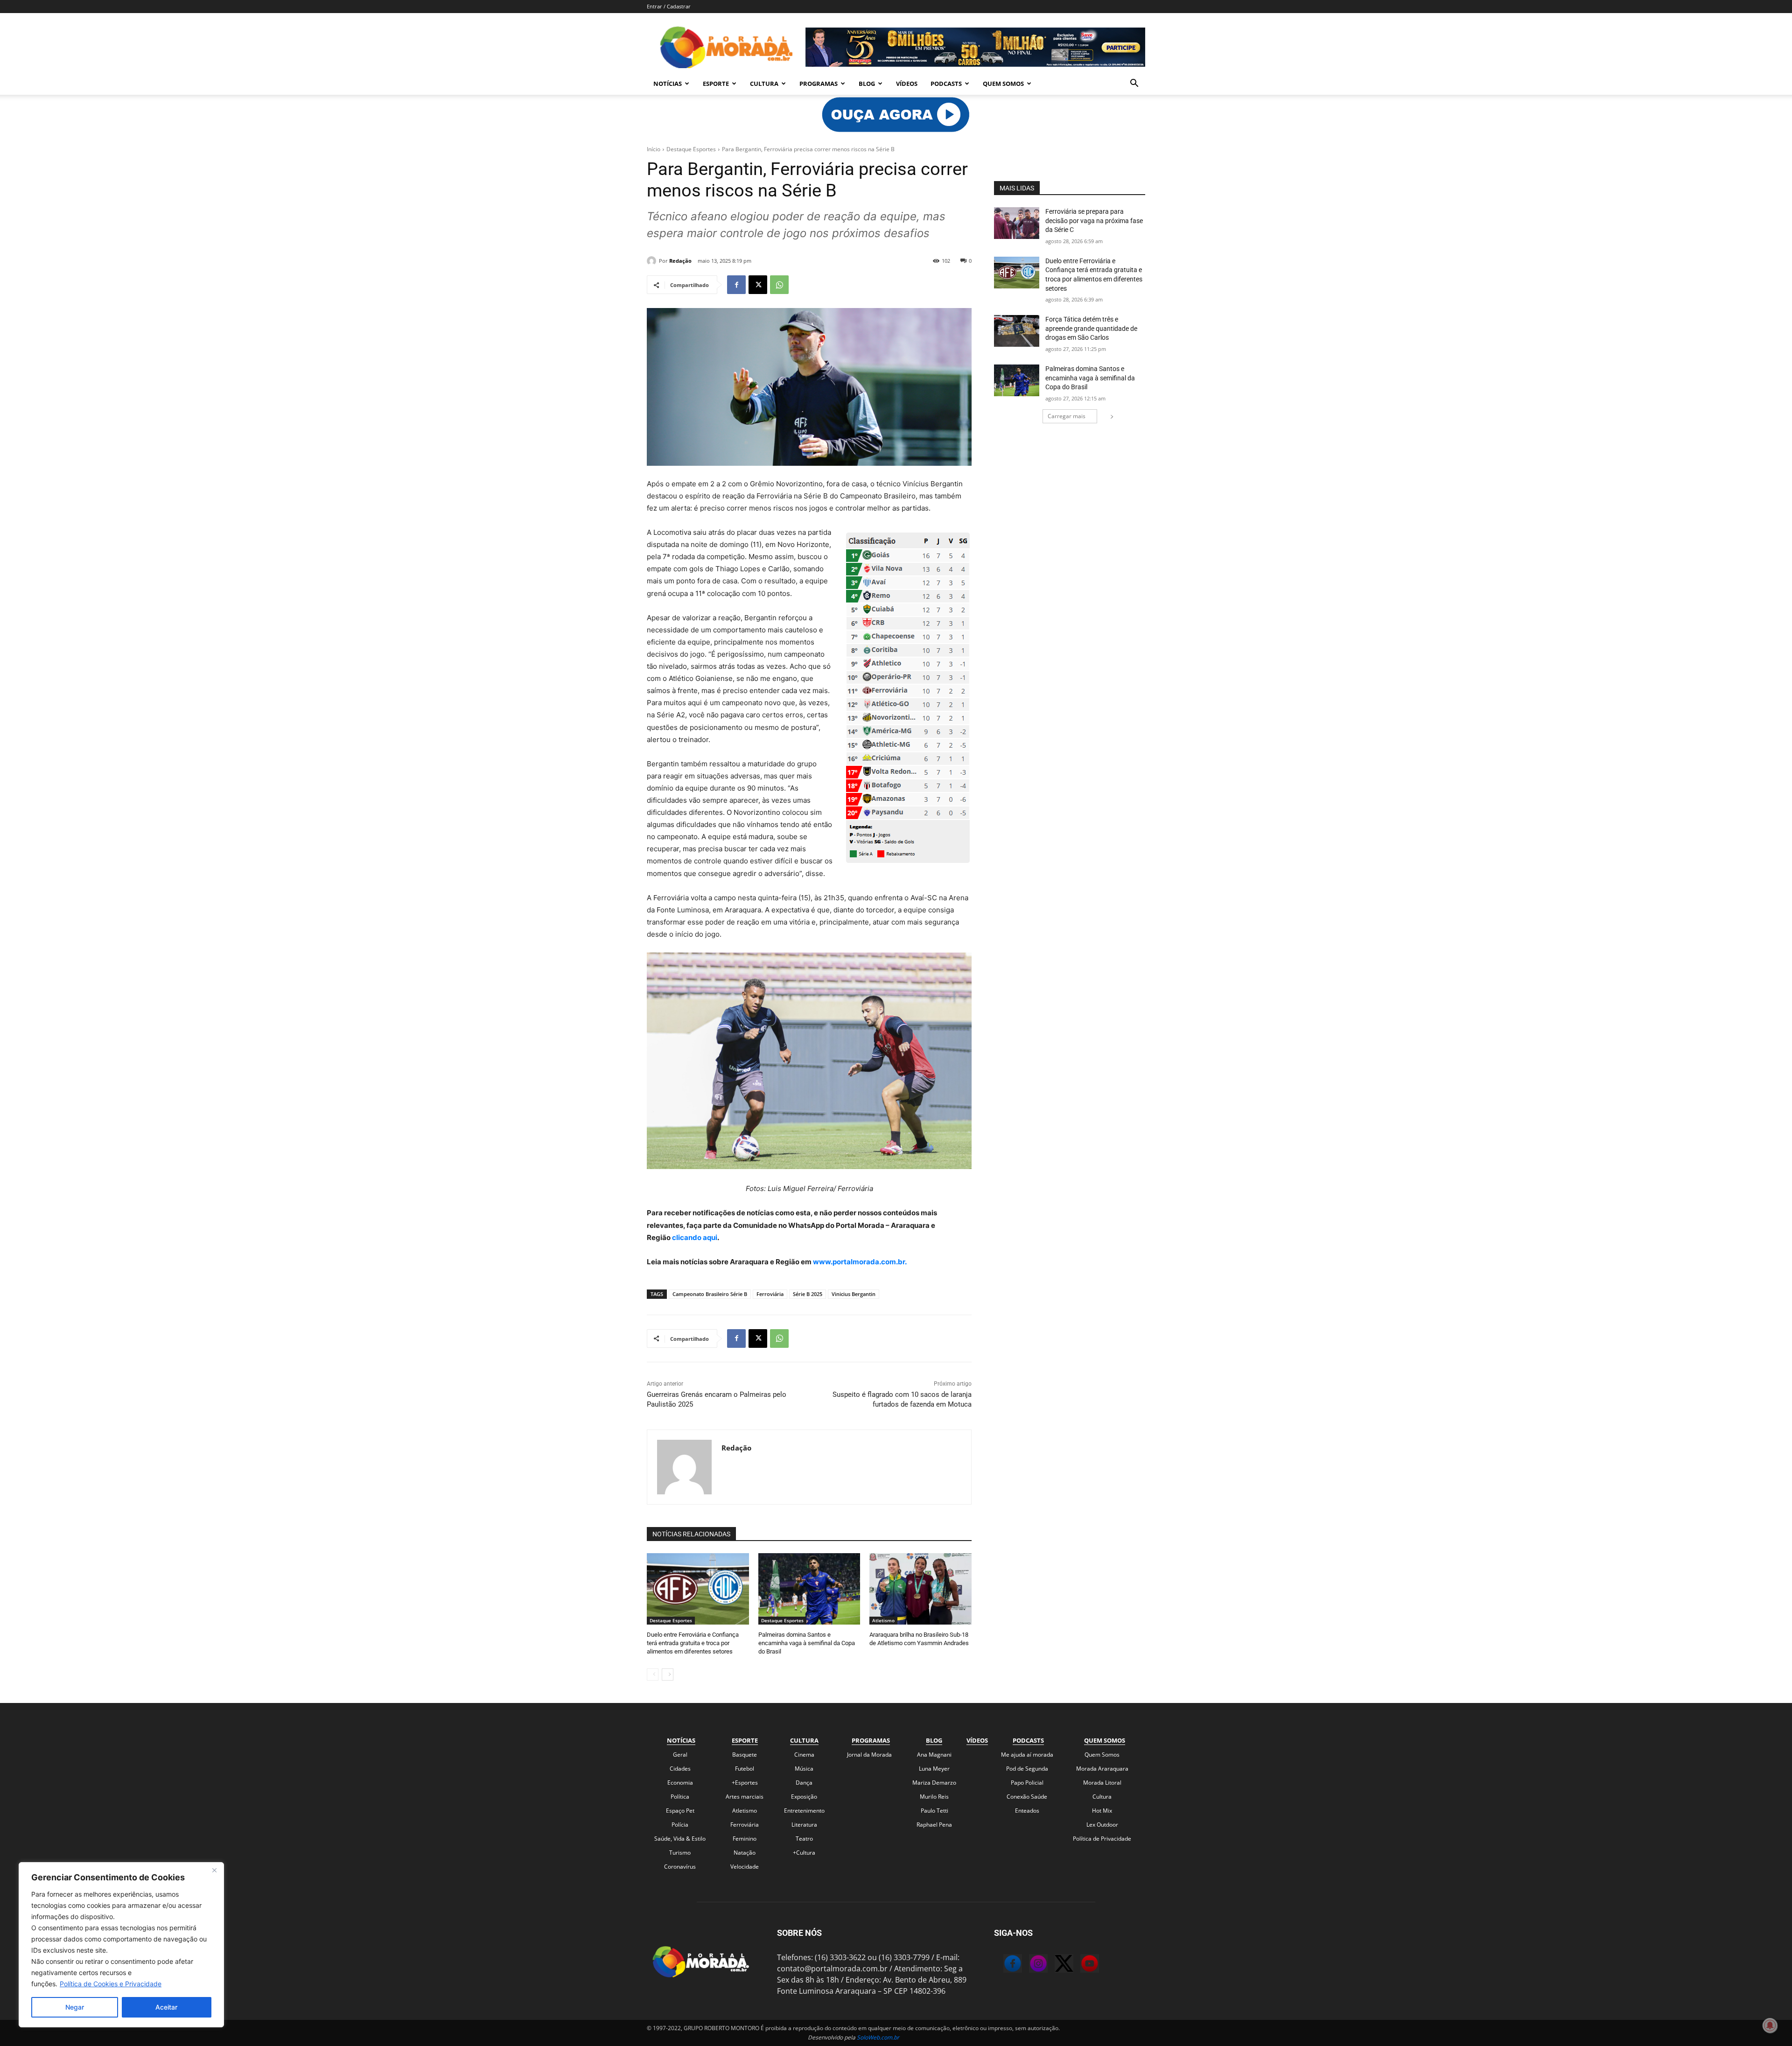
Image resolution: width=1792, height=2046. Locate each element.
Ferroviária (770, 1294)
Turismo (680, 1853)
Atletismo (883, 1620)
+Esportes (745, 1783)
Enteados (1027, 1811)
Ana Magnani (934, 1755)
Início (654, 149)
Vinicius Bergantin (854, 1294)
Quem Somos (1003, 84)
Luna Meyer (934, 1769)
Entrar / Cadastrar (669, 6)
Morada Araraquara (1102, 1769)
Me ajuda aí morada (1027, 1755)
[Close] (214, 1870)
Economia (680, 1783)
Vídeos (907, 84)
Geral (680, 1755)
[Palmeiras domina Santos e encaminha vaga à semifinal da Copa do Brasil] (809, 1589)
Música (804, 1769)
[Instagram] (1029, 1965)
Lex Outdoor (1102, 1825)
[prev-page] (653, 1675)
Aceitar (166, 2007)
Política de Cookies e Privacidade (111, 1984)
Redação (680, 261)
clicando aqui (694, 1237)
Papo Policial (1027, 1783)
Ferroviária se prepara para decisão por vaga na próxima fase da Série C (1094, 221)
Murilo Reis (934, 1797)
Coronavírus (680, 1867)
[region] (121, 1945)
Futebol (745, 1769)
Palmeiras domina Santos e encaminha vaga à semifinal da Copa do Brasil (807, 1643)
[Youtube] (1080, 1965)
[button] (1134, 84)
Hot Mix (1102, 1811)
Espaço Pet (680, 1811)
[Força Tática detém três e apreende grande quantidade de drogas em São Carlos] (1017, 331)
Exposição (804, 1797)
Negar (75, 2007)
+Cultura (804, 1853)
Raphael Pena (934, 1825)
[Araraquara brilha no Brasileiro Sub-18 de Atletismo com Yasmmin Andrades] (920, 1589)
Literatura (804, 1825)
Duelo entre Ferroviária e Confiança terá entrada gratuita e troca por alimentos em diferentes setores (693, 1643)
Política (680, 1797)
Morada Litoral (1102, 1783)
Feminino (745, 1839)
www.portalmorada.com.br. (860, 1262)
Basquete (745, 1755)
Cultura (764, 84)
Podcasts (946, 84)
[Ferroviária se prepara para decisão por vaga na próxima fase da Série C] (1017, 223)
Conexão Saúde (1027, 1797)
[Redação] (653, 261)
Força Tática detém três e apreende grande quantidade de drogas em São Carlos (1091, 328)
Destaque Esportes (691, 149)
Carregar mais (1067, 416)
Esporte (716, 84)
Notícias (668, 84)
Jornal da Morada (869, 1755)
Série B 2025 (808, 1294)
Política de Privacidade (1102, 1839)
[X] (758, 285)
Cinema (804, 1755)
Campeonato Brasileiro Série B (710, 1294)
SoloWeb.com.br (878, 2037)
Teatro (804, 1839)
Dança (804, 1783)
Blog (867, 84)
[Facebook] (736, 285)
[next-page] (668, 1675)
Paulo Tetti (934, 1811)
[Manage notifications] (1770, 2025)
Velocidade (745, 1867)
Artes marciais (745, 1797)
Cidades (680, 1769)
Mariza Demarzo (934, 1783)
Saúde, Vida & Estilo (680, 1839)
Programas (819, 84)
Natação (745, 1853)
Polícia (680, 1825)
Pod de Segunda (1027, 1769)
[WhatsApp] (779, 285)
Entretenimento (804, 1811)
